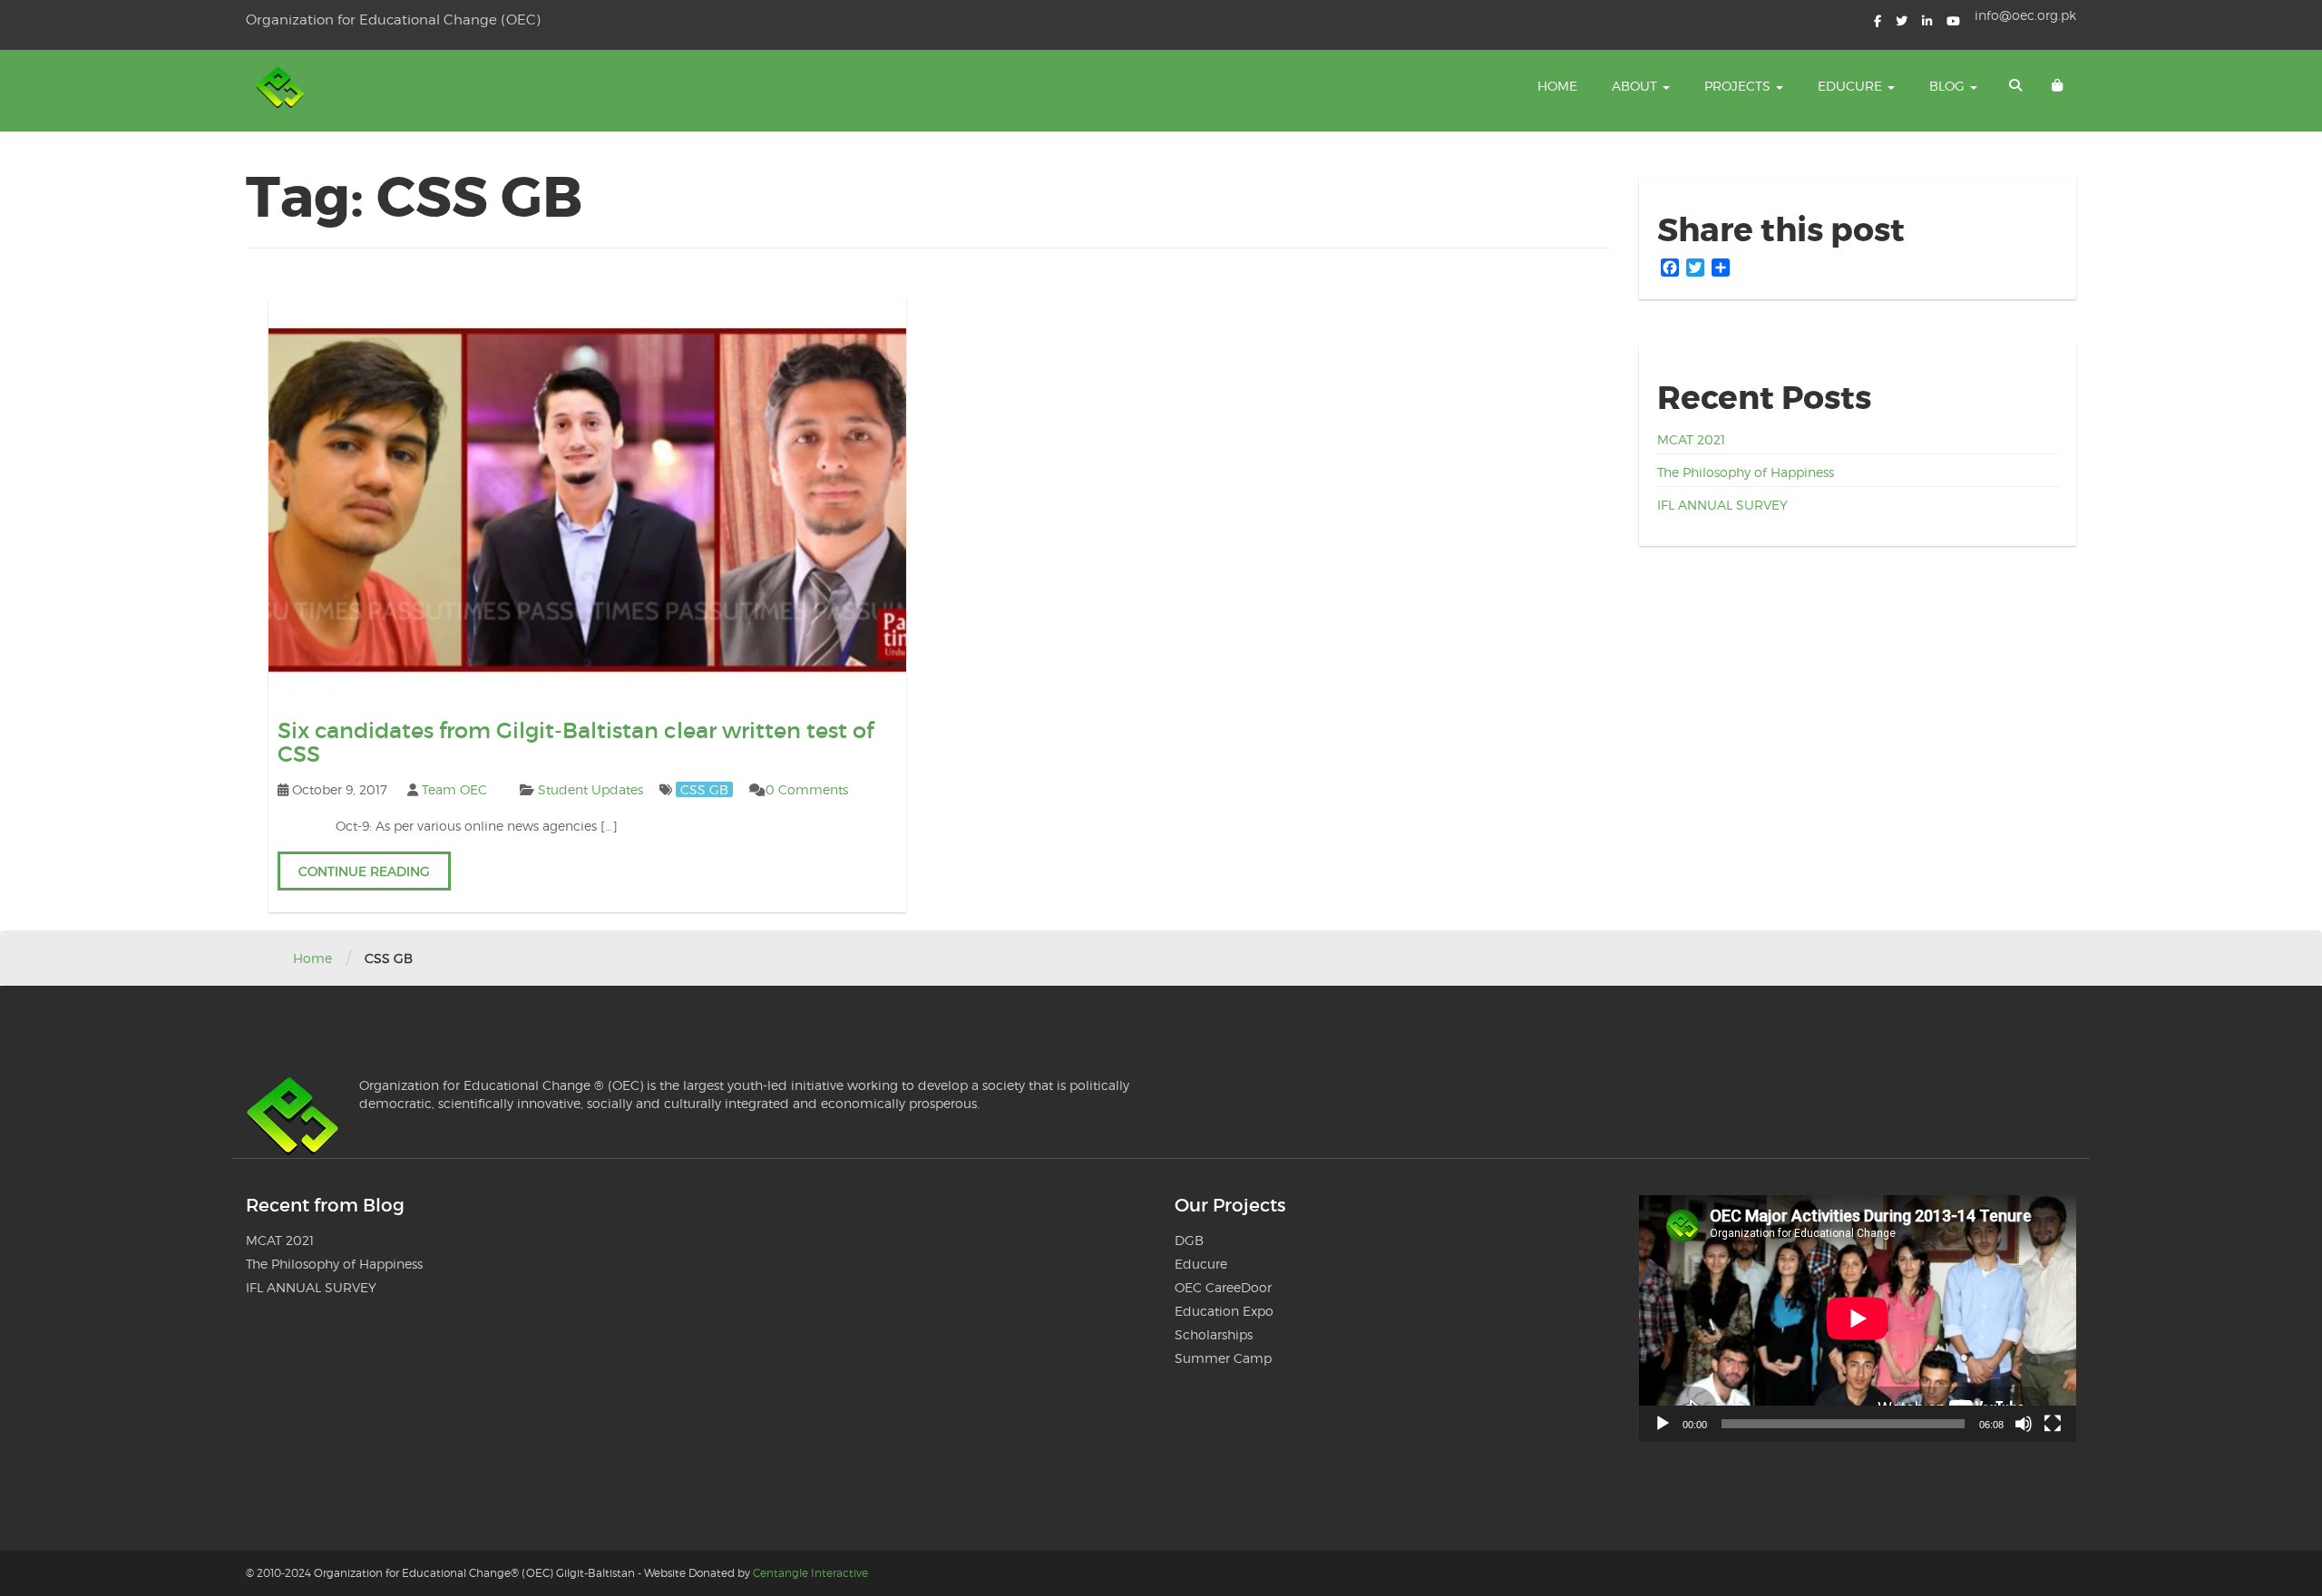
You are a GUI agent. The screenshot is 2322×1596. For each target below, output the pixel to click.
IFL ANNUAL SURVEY (1722, 505)
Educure (1852, 86)
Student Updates (590, 789)
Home (1557, 86)
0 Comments (807, 789)
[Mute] (2024, 1424)
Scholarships (1214, 1334)
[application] (1858, 1318)
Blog (1949, 86)
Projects (1739, 86)
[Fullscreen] (2053, 1424)
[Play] (1663, 1424)
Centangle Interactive (810, 1573)
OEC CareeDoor (1223, 1287)
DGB (1189, 1240)
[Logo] (282, 91)
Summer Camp (1223, 1358)
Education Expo (1224, 1311)
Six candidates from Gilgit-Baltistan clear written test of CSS (576, 742)
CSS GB (704, 789)
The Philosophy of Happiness (1746, 472)
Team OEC (454, 789)
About (1636, 86)
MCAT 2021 (1691, 439)
